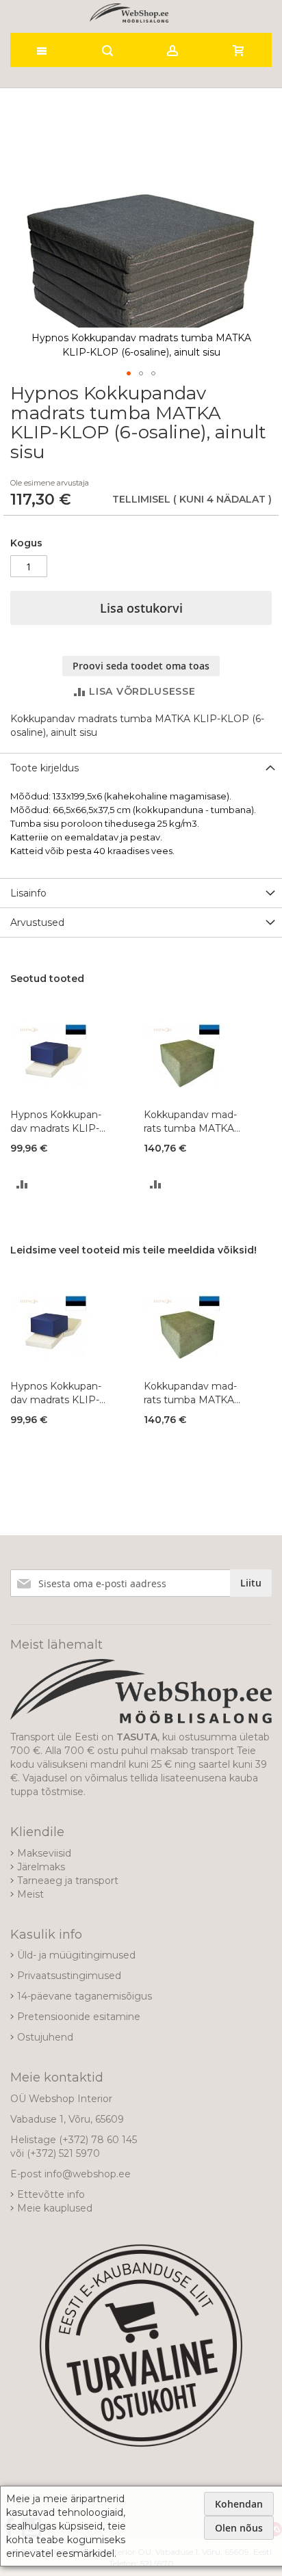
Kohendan (239, 2504)
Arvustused (37, 922)
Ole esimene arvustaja (50, 483)
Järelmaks (41, 1867)
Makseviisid (44, 1853)
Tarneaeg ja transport (68, 1881)
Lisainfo (28, 893)
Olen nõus (239, 2528)
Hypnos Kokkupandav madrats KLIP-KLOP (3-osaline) (56, 1122)
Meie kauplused (55, 2208)
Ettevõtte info (51, 2194)
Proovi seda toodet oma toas (141, 666)
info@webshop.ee (88, 2174)
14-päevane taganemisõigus (85, 1996)
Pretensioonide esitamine (79, 2017)
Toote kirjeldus (44, 768)
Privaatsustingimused (69, 1976)
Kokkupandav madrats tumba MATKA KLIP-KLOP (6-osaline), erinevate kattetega (190, 1122)
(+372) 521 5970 (63, 2153)
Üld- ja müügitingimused (76, 1955)
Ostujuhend (45, 2037)
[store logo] (129, 13)
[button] (129, 373)
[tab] (141, 768)
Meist (30, 1894)
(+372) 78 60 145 (98, 2140)
